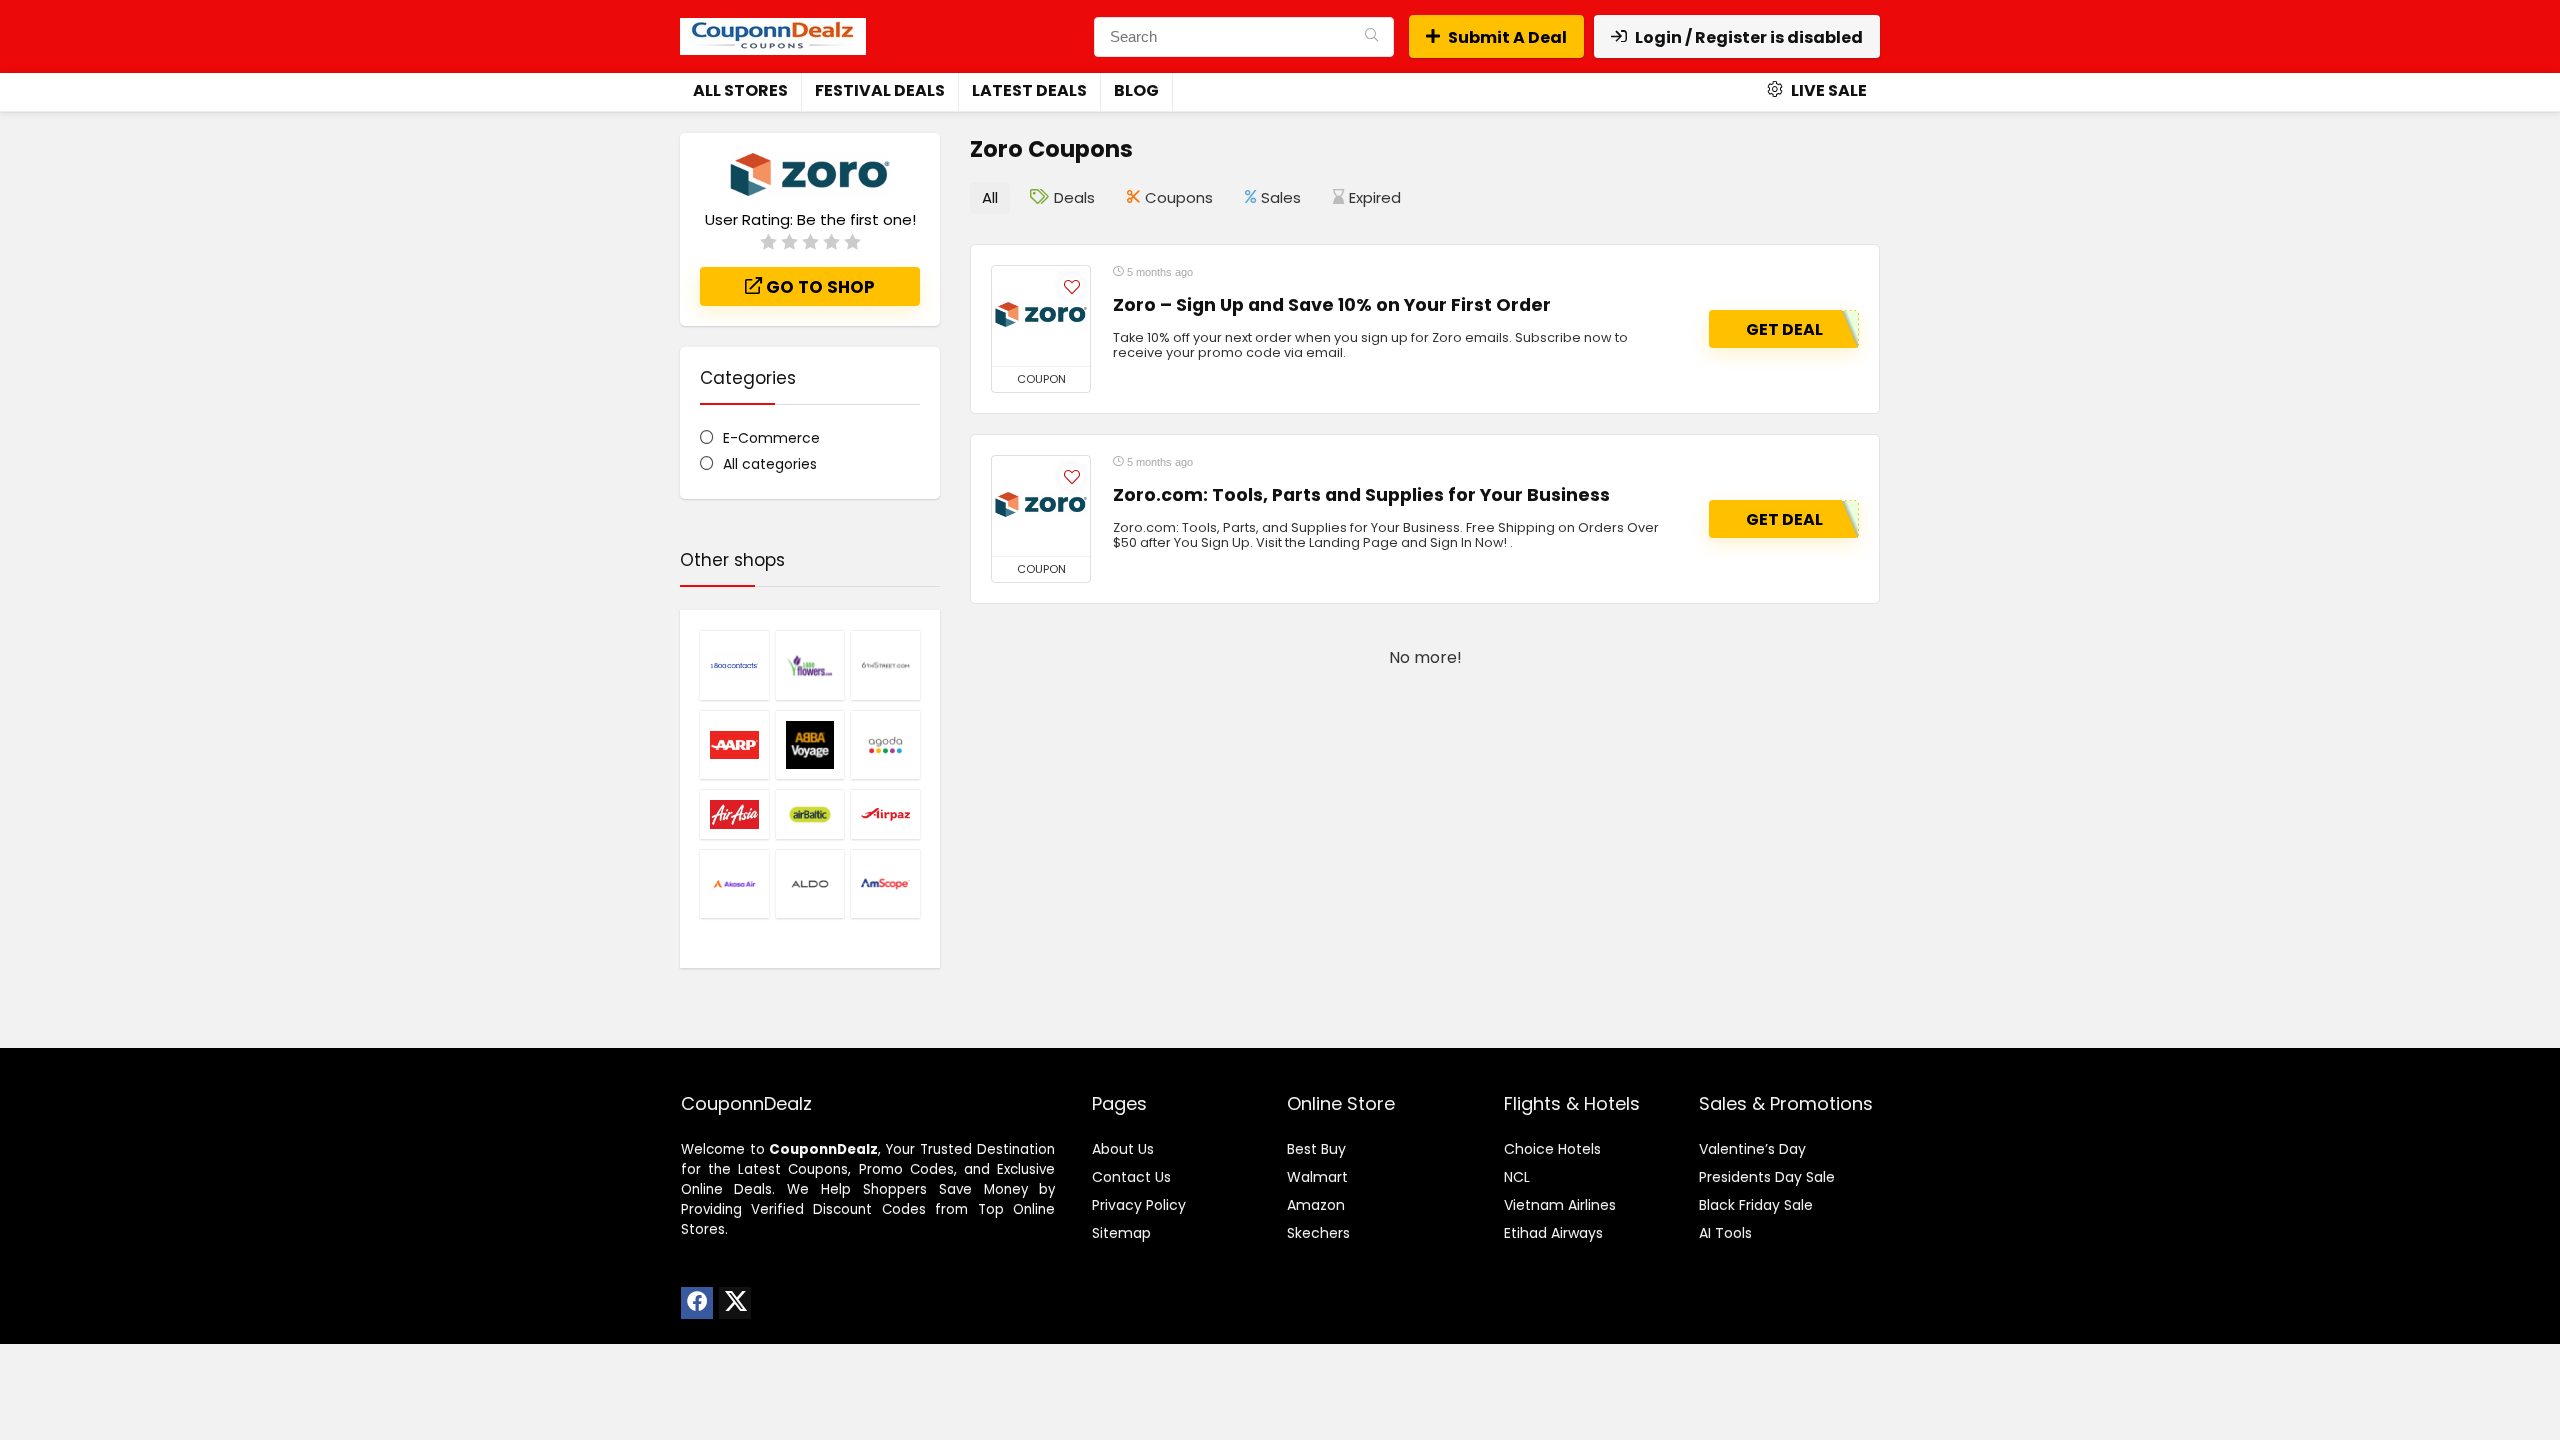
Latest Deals (1029, 90)
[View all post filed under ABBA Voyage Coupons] (810, 745)
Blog (1136, 90)
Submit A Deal (1507, 37)
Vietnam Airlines (1560, 1205)
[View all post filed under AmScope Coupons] (885, 884)
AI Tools (1725, 1233)
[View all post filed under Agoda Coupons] (885, 745)
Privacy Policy (1139, 1205)
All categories (770, 464)
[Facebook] (697, 1303)
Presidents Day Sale (1767, 1177)
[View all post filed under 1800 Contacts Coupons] (734, 665)
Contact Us (1131, 1177)
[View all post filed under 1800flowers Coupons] (810, 665)
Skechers (1318, 1233)
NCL (1517, 1177)
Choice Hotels (1552, 1149)
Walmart (1317, 1177)
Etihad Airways (1553, 1233)
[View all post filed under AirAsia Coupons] (734, 813)
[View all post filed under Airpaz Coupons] (885, 813)
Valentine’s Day (1752, 1149)
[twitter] (735, 1303)
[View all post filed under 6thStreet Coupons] (885, 665)
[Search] (1371, 37)
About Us (1123, 1149)
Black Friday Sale (1756, 1205)
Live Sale (1827, 90)
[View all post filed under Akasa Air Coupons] (734, 884)
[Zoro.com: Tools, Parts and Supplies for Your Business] (1041, 506)
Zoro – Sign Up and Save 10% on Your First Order (1332, 305)
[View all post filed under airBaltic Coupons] (810, 813)
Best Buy (1316, 1149)
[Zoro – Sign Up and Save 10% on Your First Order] (1041, 316)
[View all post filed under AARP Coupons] (734, 745)
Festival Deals (880, 90)
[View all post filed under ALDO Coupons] (810, 884)
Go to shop (818, 287)
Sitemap (1121, 1233)
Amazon (1316, 1205)
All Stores (740, 90)
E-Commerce (771, 438)
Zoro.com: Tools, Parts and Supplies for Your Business (1361, 495)
